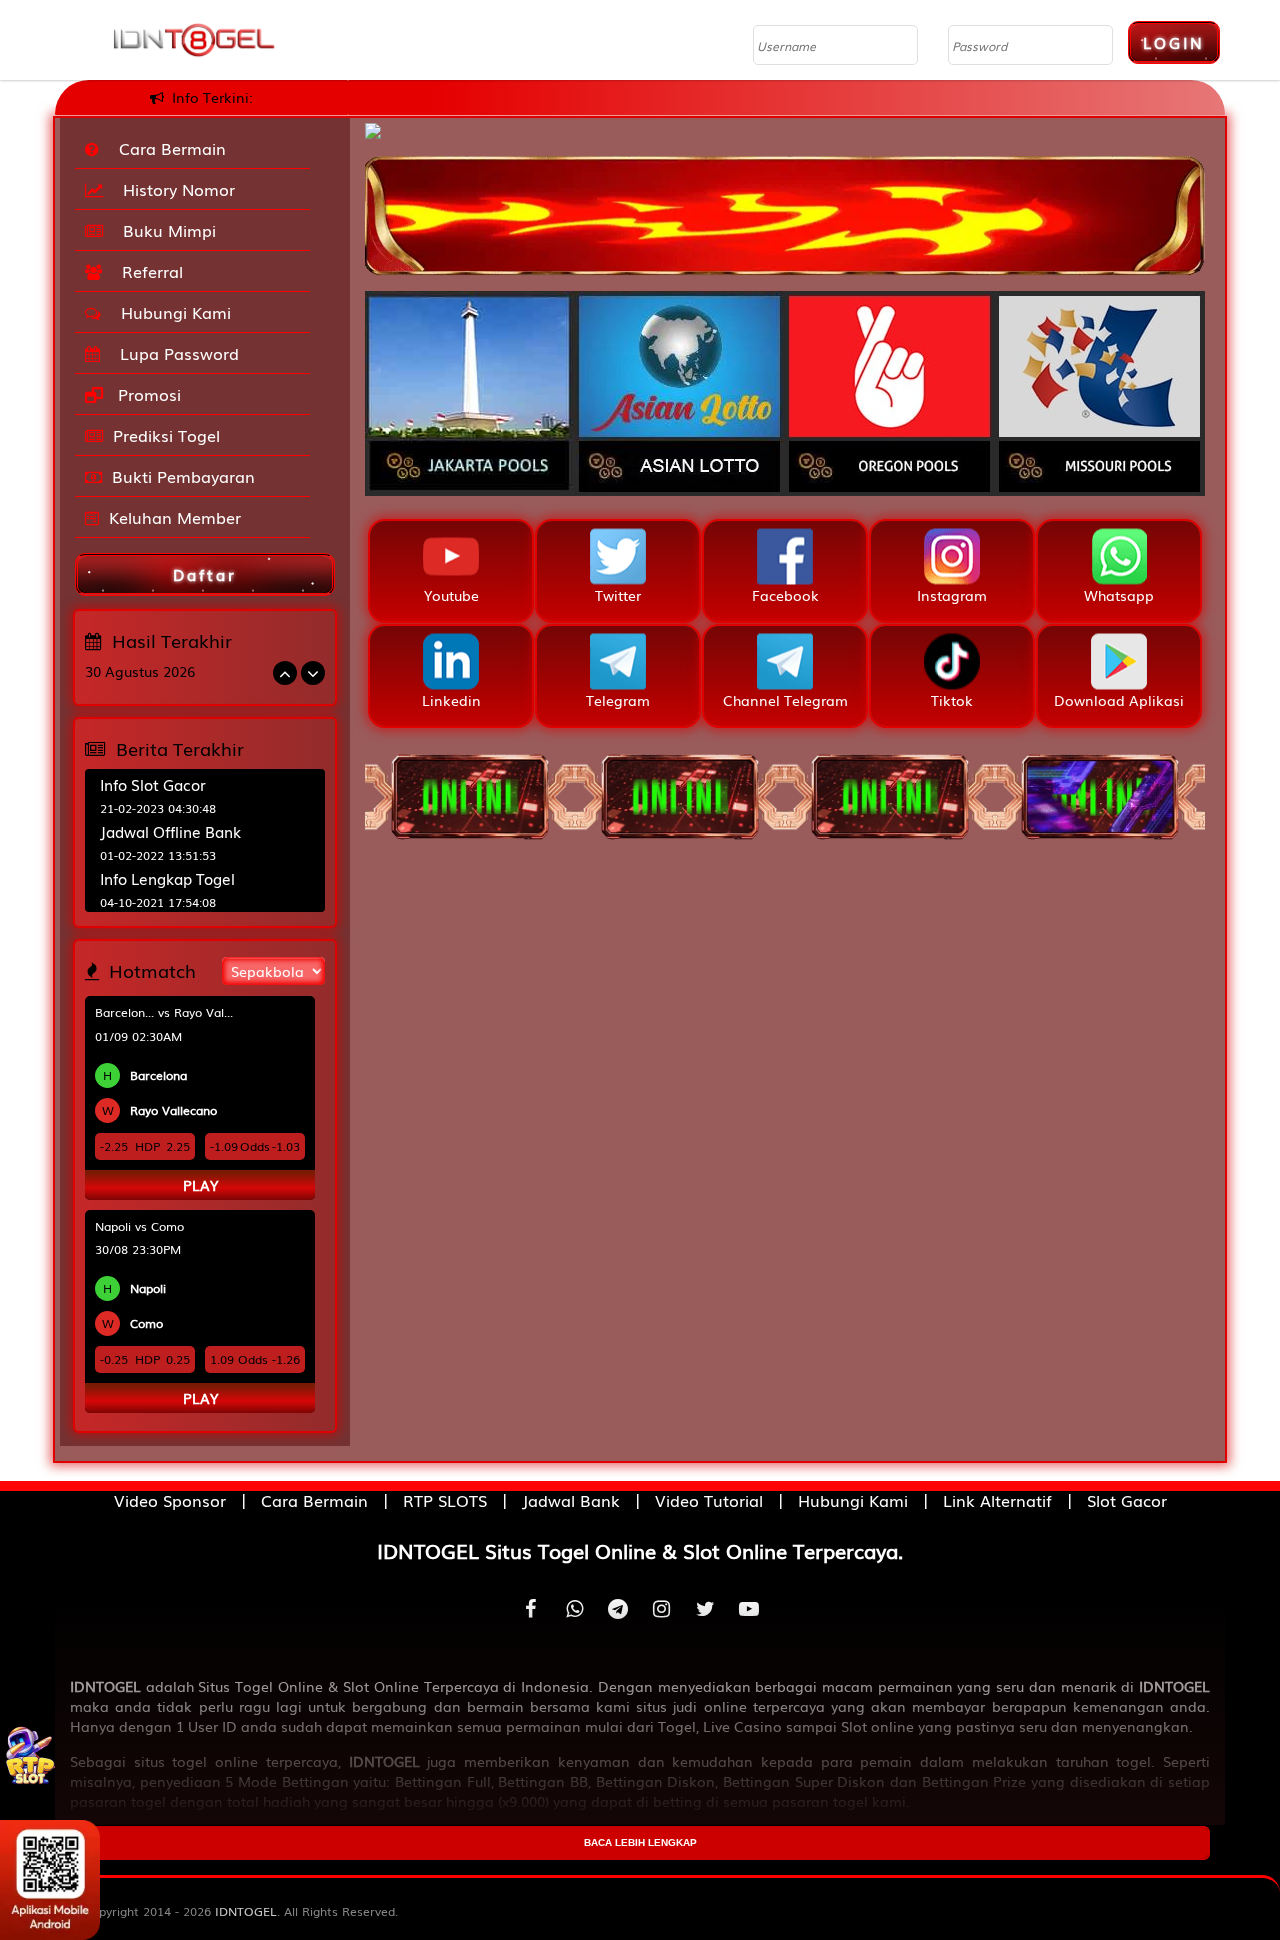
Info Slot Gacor (153, 784)
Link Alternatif (997, 1500)
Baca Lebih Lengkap (640, 1842)
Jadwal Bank (571, 1500)
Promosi (147, 394)
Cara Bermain (167, 148)
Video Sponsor (170, 1500)
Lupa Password (174, 353)
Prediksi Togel (166, 435)
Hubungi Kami (171, 312)
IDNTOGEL (246, 1911)
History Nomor (174, 189)
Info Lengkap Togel (167, 878)
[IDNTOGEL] (785, 205)
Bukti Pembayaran (183, 476)
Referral (147, 271)
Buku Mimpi (164, 230)
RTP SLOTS (445, 1500)
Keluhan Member (175, 517)
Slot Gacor (1127, 1500)
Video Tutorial (709, 1500)
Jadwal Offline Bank (170, 831)
